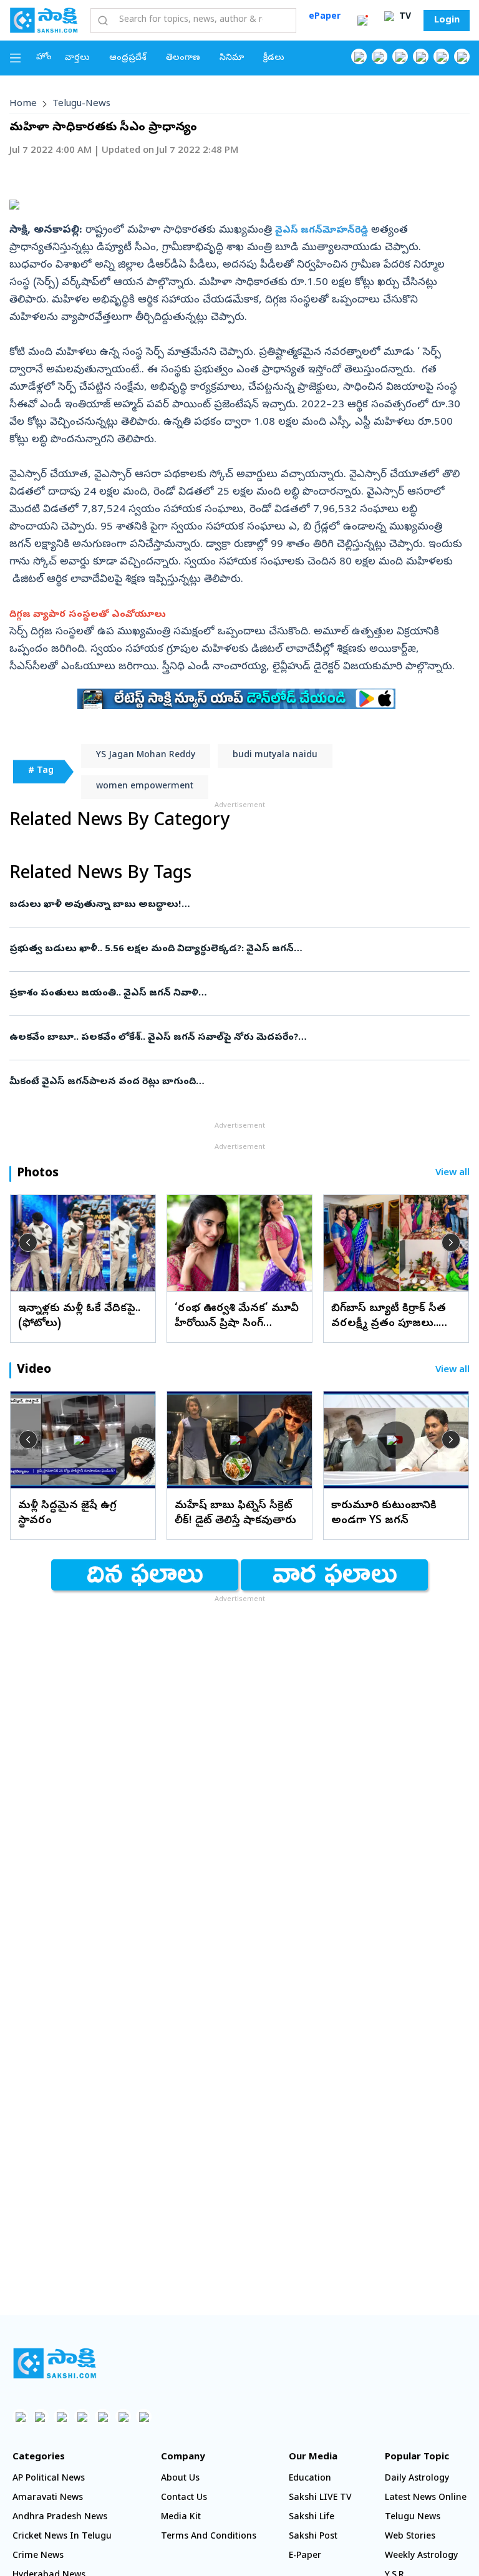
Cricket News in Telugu (62, 2537)
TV (404, 17)
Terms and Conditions (209, 2537)
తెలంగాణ (183, 58)
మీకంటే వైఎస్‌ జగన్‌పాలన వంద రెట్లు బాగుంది (222, 1082)
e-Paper (305, 2556)
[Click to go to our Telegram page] (123, 2417)
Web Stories (410, 2537)
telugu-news (81, 104)
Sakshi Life (312, 2518)
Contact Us (184, 2498)
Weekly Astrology (421, 2556)
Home (23, 104)
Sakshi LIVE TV (320, 2498)
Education (310, 2479)
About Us (180, 2479)
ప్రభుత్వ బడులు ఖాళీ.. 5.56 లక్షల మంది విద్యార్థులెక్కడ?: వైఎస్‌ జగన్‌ (235, 949)
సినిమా (232, 58)
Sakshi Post (313, 2537)
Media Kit (181, 2518)
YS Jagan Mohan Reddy (146, 756)
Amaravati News (48, 2498)
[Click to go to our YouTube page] (441, 56)
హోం (44, 58)
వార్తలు (77, 58)
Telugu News (413, 2518)
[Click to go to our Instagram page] (421, 56)
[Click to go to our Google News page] (462, 56)
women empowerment (145, 787)
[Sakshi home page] (55, 2363)
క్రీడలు (274, 58)
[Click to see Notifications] (362, 21)
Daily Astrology (417, 2479)
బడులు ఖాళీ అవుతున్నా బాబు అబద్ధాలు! (227, 905)
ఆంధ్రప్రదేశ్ (128, 58)
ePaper (325, 17)
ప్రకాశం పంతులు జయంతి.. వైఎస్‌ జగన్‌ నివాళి (234, 994)
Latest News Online (426, 2498)
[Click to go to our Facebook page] (359, 56)
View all (452, 1174)
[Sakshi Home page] (44, 20)
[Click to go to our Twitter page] (400, 56)
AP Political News (49, 2479)
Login (447, 21)
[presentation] (28, 1242)
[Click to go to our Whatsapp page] (380, 56)
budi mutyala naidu (275, 756)
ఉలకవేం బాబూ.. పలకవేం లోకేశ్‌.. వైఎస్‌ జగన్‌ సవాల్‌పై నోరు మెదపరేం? (234, 1038)
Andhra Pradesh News (60, 2518)
